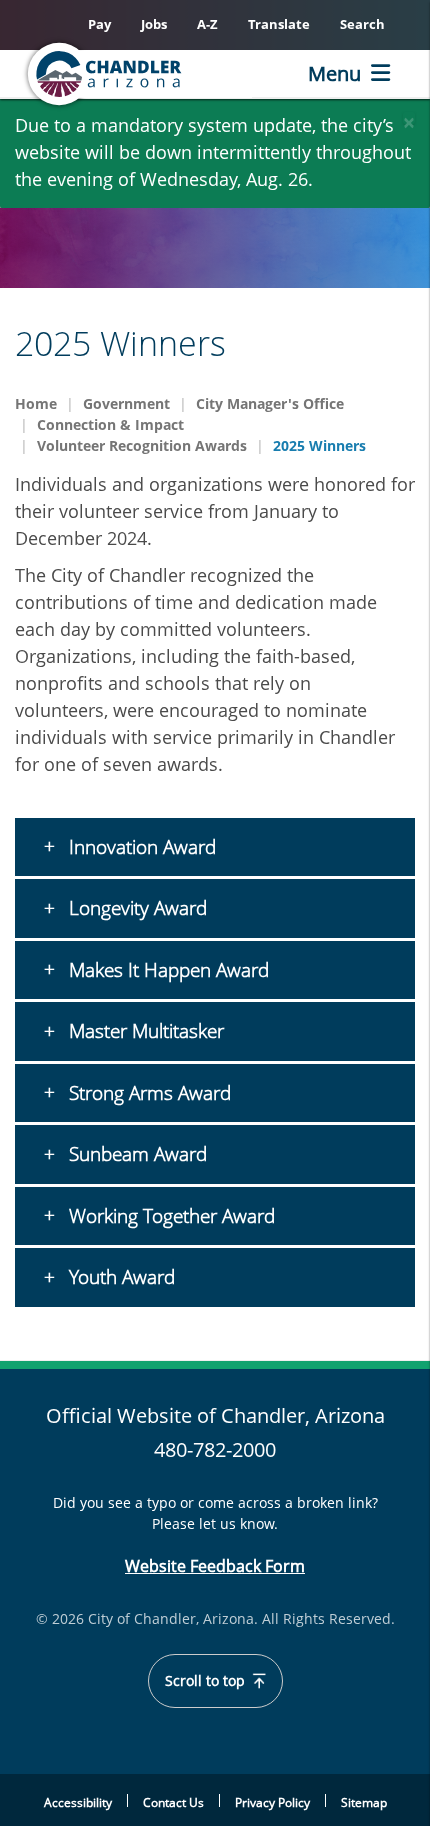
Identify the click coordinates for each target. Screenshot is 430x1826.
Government (126, 403)
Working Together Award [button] (169, 1216)
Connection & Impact (110, 424)
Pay (99, 24)
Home (36, 403)
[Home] (136, 74)
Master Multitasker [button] (144, 1031)
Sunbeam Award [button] (135, 1154)
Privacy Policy (272, 1802)
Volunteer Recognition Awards (142, 445)
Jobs (154, 24)
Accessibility (78, 1802)
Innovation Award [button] (140, 847)
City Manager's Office (270, 403)
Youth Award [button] (119, 1277)
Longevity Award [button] (135, 908)
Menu (334, 73)
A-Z (207, 24)
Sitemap (364, 1802)
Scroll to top (207, 1681)
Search (362, 24)
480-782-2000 (215, 1449)
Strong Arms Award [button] (147, 1093)
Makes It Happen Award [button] (166, 970)
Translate (279, 24)
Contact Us (173, 1802)
